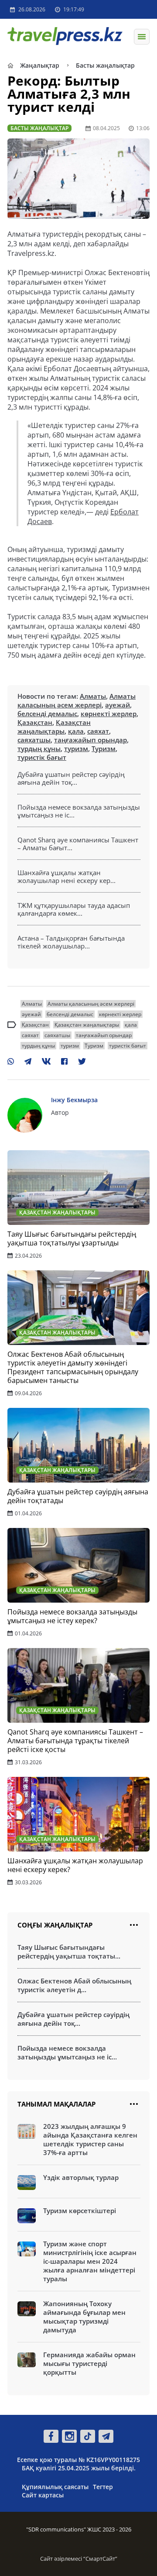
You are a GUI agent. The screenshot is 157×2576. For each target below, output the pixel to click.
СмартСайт (100, 2559)
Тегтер (103, 2487)
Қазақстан (35, 722)
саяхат (98, 731)
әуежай (118, 705)
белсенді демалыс (47, 714)
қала (76, 731)
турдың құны (39, 748)
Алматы (93, 696)
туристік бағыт (42, 757)
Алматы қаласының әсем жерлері (77, 700)
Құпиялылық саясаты (55, 2487)
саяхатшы (34, 740)
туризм (76, 748)
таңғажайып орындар (90, 740)
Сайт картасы (43, 2495)
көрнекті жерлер (109, 714)
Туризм (104, 748)
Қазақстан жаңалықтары (54, 727)
